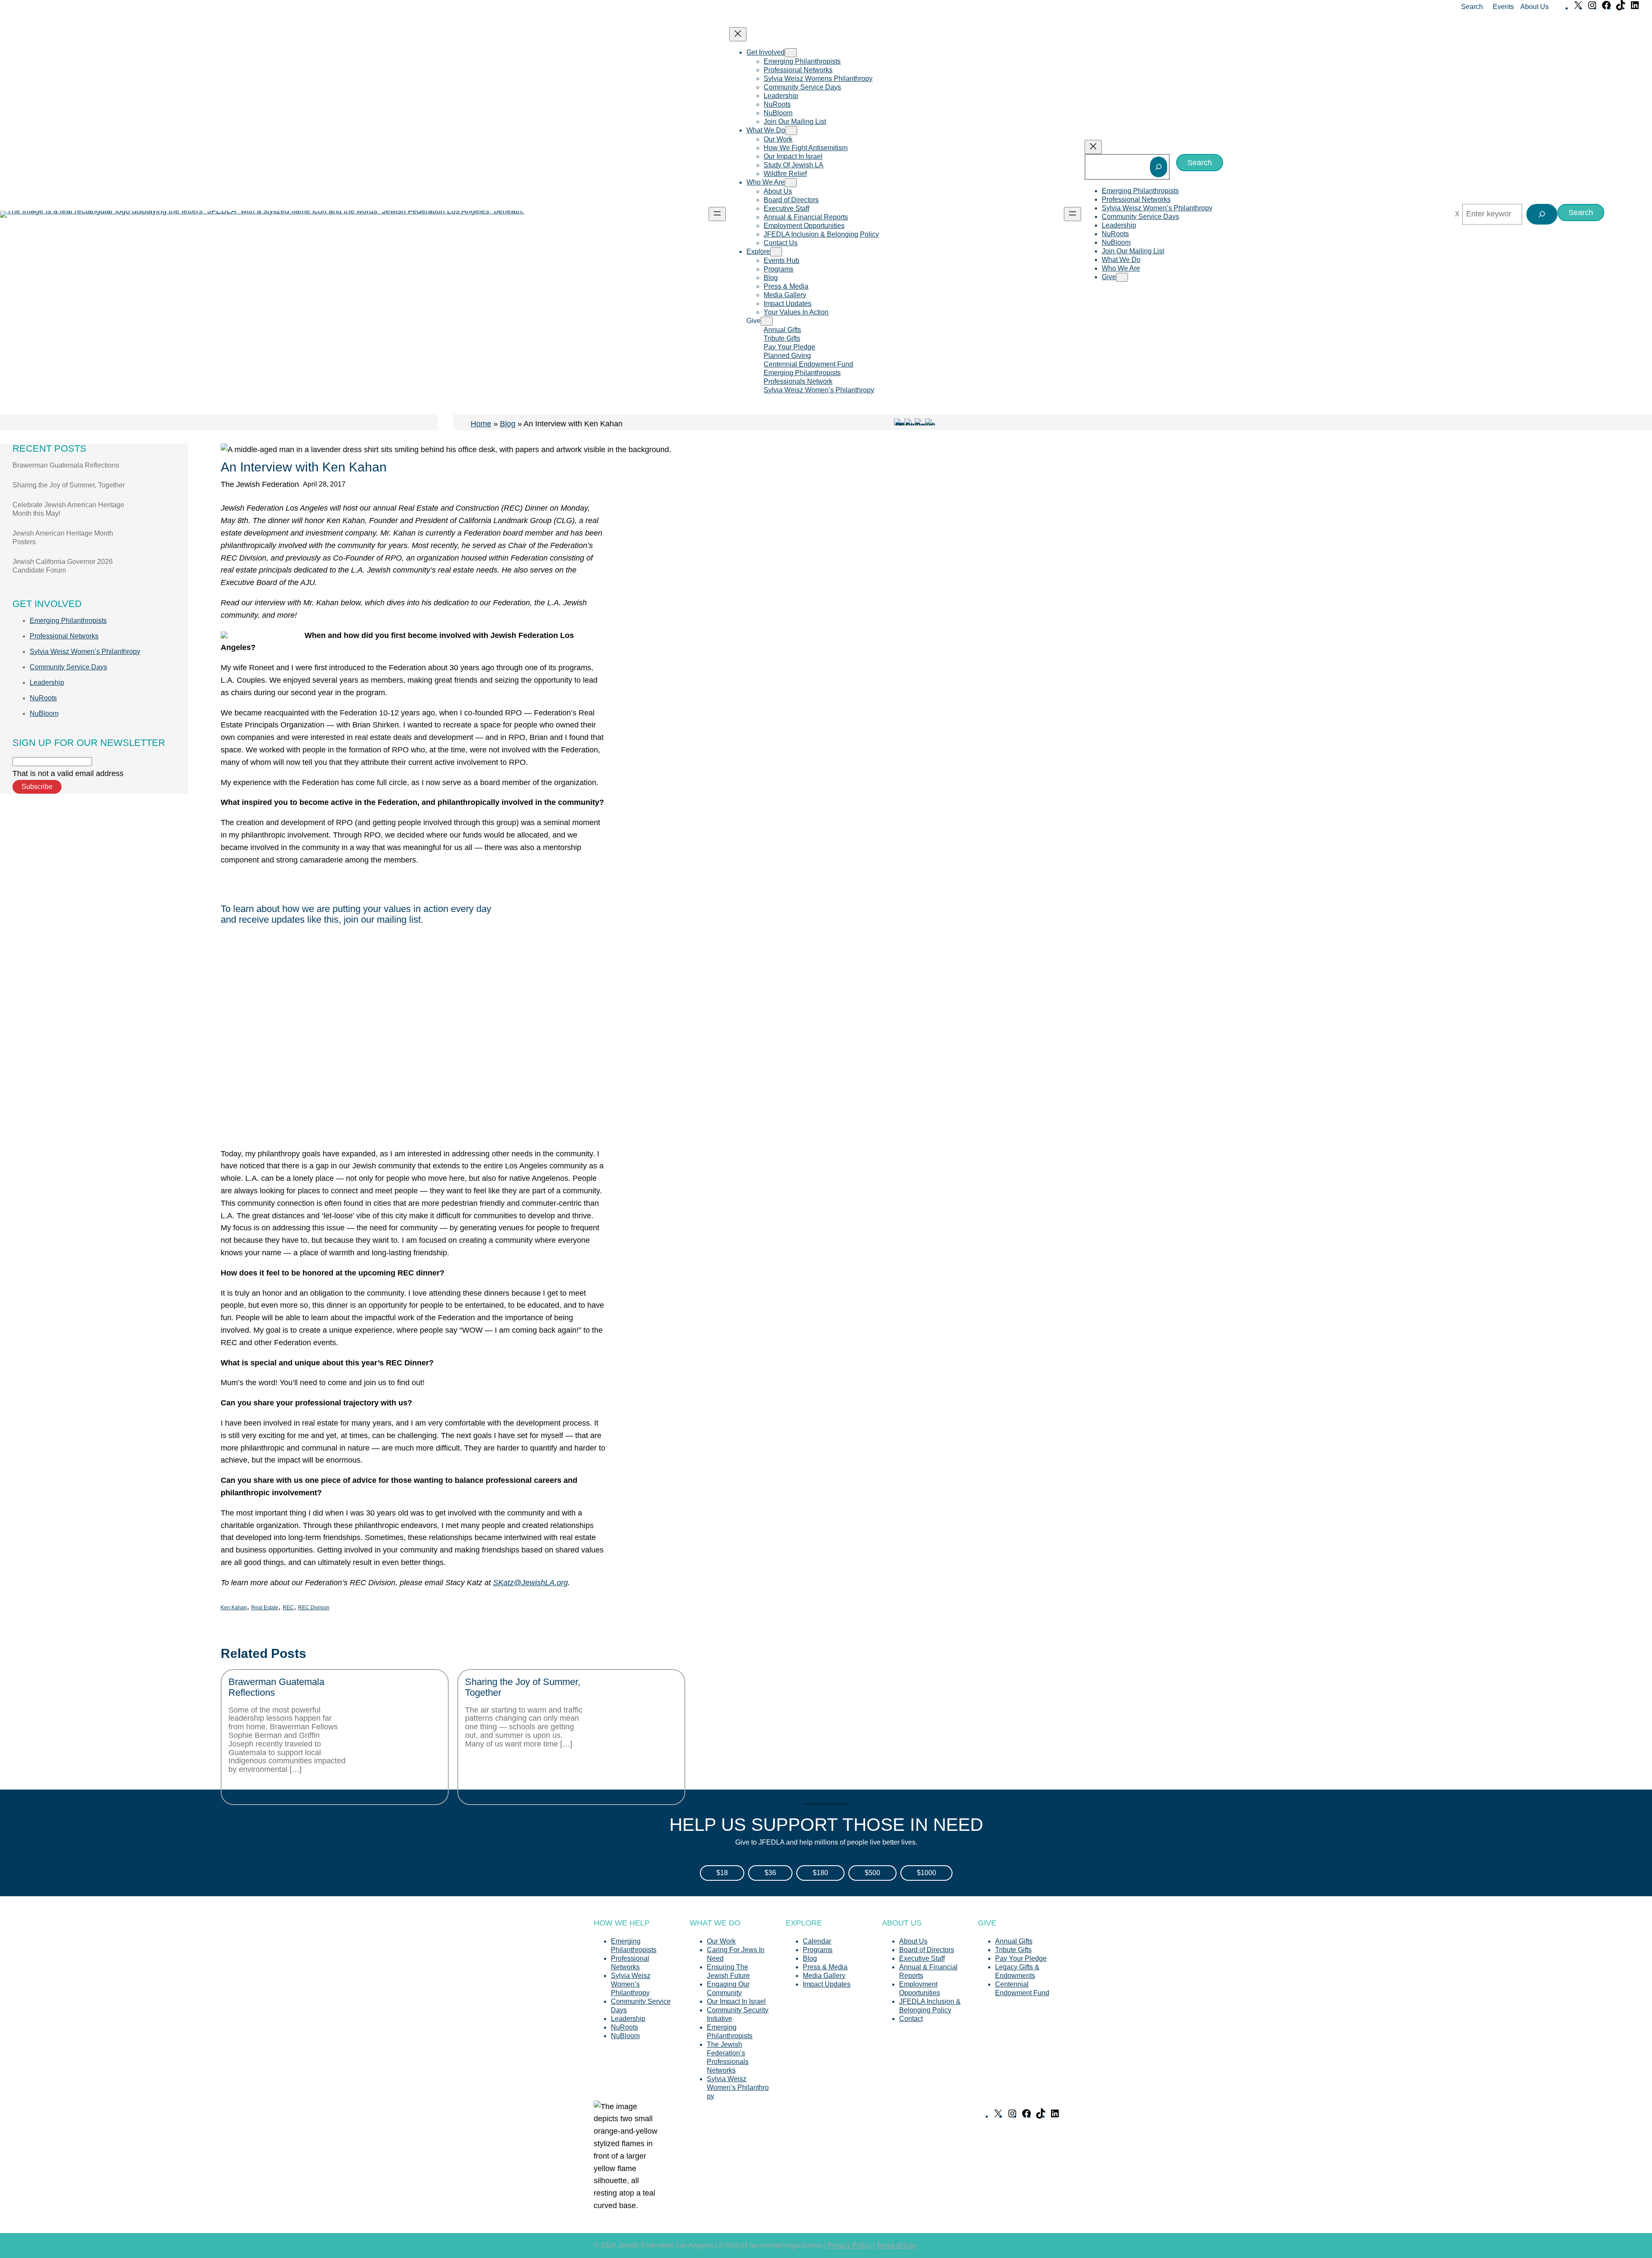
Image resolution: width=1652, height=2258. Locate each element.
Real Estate (265, 1608)
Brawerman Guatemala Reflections (66, 465)
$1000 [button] (926, 1873)
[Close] (1457, 214)
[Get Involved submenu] (791, 53)
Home (481, 424)
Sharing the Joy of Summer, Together (69, 485)
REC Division (314, 1608)
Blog (508, 424)
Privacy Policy (849, 2245)
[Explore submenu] (776, 252)
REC (288, 1608)
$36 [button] (770, 1873)
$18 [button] (722, 1873)
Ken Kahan (234, 1608)
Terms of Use (896, 2245)
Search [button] (1472, 7)
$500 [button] (872, 1873)
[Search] (1159, 167)
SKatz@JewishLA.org (530, 1583)
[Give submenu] (767, 321)
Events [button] (1503, 7)
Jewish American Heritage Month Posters (63, 538)
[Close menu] (738, 34)
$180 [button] (820, 1873)
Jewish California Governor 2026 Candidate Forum (63, 566)
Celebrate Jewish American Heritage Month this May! (68, 509)
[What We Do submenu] (791, 131)
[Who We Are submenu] (791, 183)
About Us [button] (1535, 7)
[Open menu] (717, 214)
